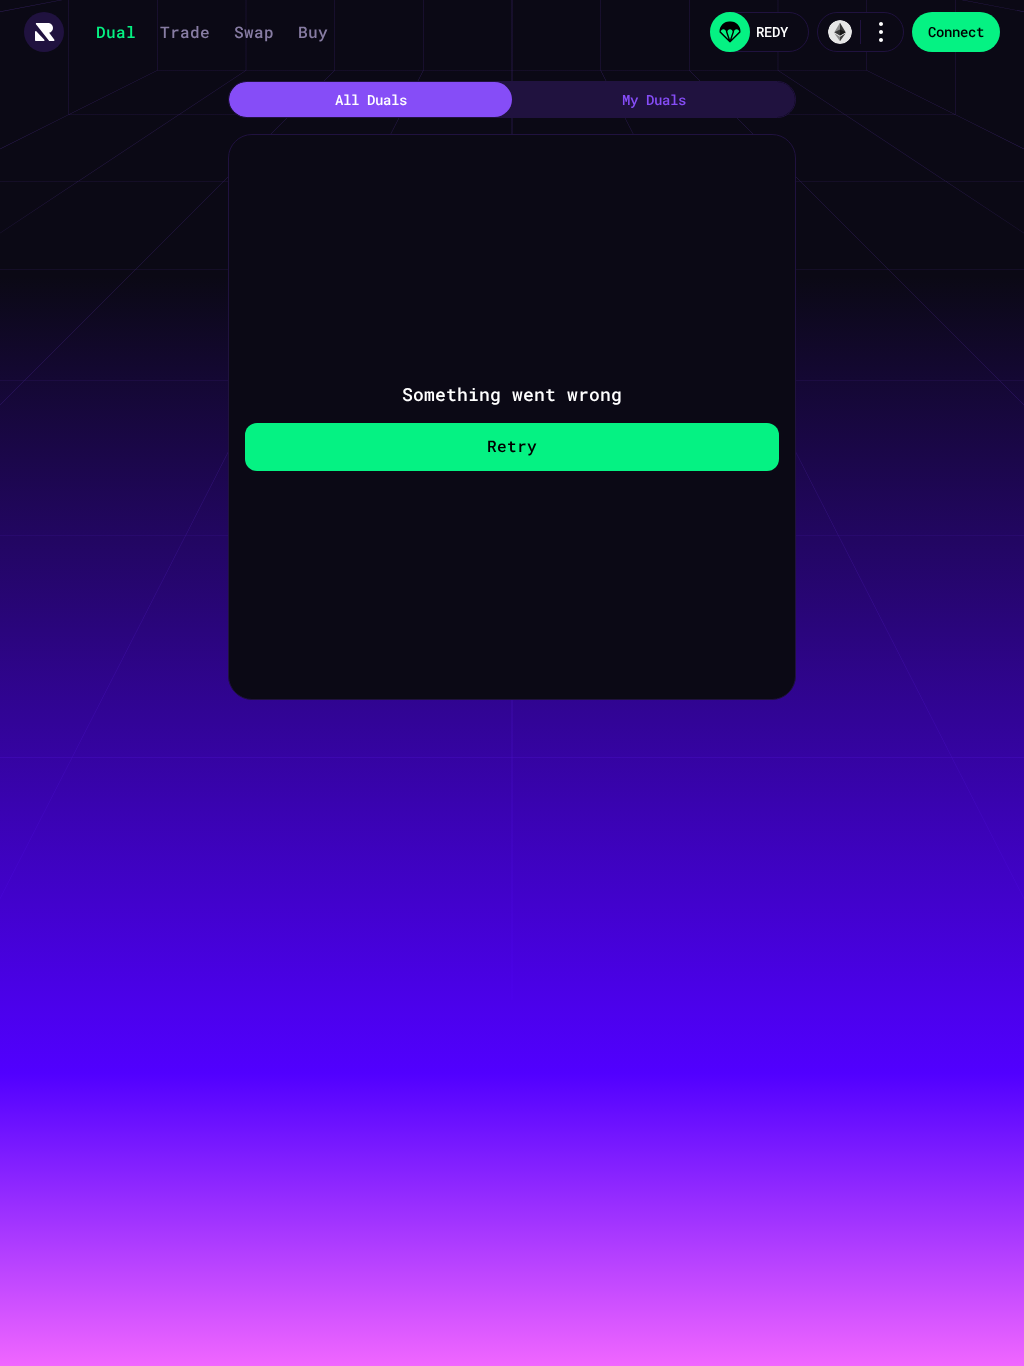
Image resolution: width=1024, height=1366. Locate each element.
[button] (44, 32)
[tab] (370, 99)
